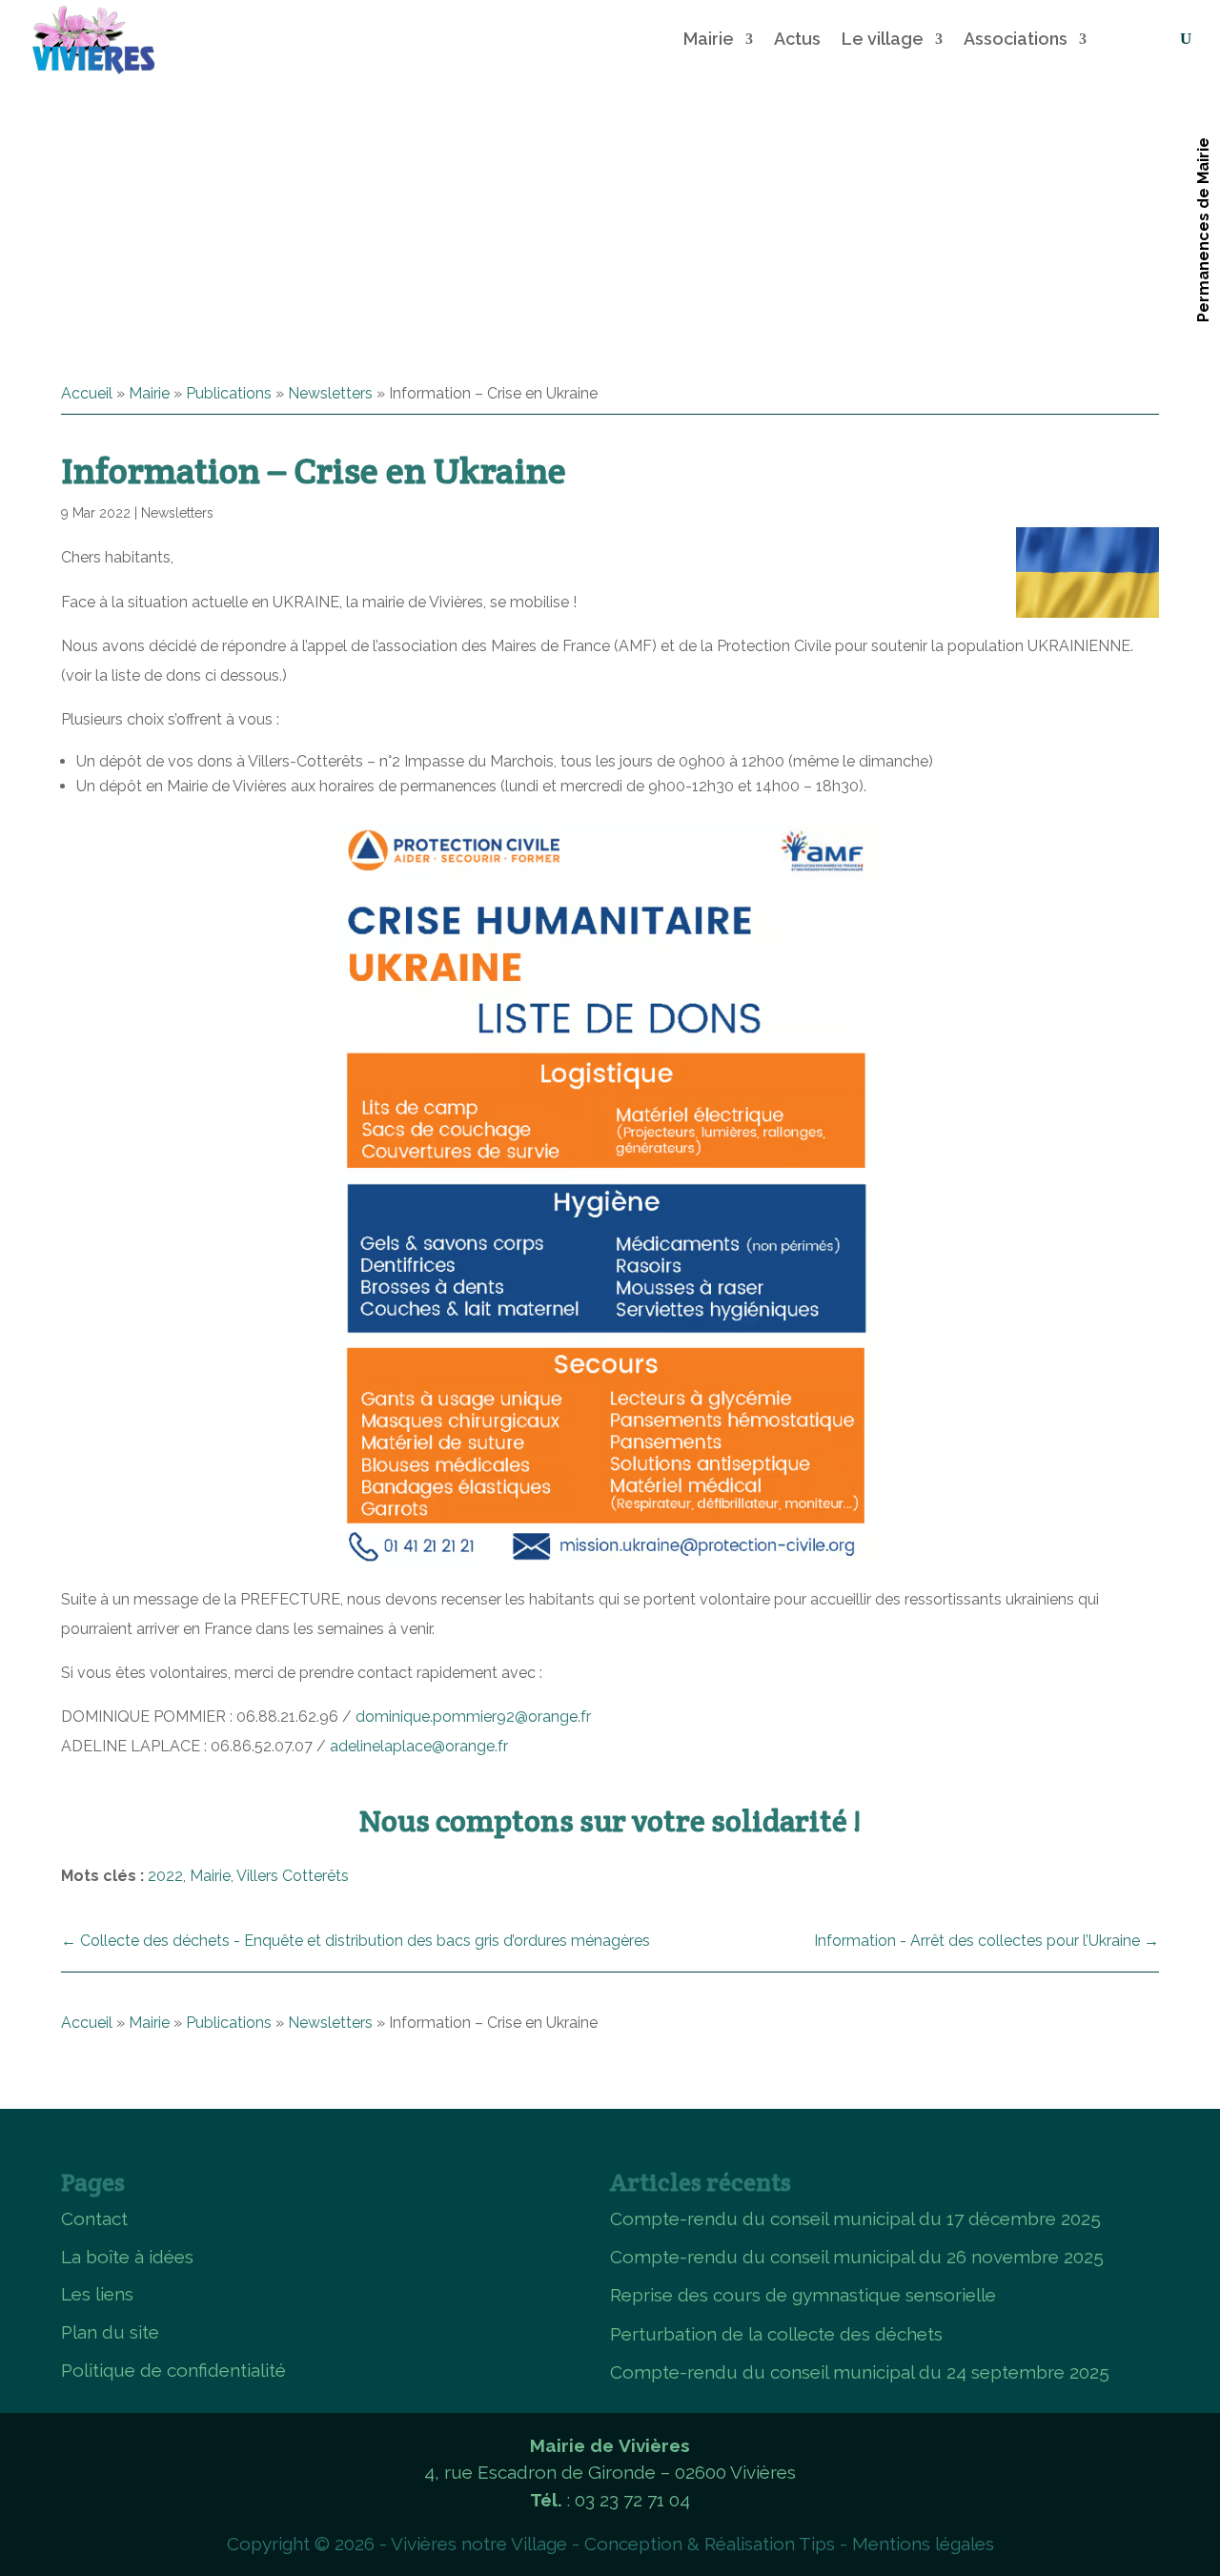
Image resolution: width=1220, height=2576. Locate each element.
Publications (229, 393)
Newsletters (330, 393)
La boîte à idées (127, 2257)
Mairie (709, 39)
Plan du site (110, 2332)
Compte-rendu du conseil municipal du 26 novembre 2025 (857, 2257)
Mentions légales (923, 2544)
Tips (817, 2544)
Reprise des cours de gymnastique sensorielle (803, 2295)
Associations (1016, 39)
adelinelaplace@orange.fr (419, 1746)
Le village (883, 39)
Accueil (87, 393)
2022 (165, 1876)
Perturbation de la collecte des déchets (776, 2334)
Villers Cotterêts (293, 1876)
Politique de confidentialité (173, 2370)
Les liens (97, 2294)
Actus (797, 39)
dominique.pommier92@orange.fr (473, 1717)
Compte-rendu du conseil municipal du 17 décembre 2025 (855, 2218)
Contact (94, 2218)
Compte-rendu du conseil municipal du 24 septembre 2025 (860, 2372)
